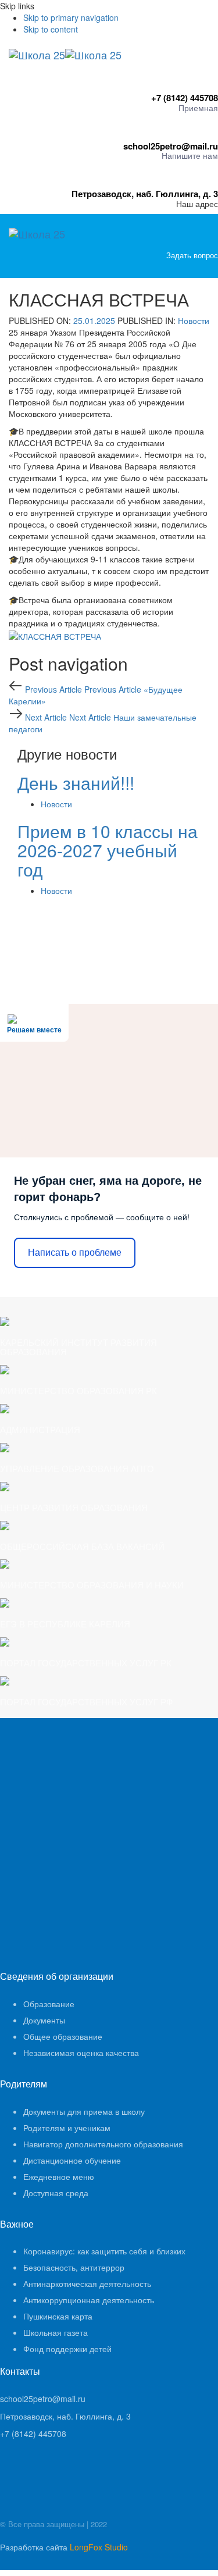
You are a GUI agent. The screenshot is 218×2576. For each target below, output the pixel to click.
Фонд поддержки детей (67, 2349)
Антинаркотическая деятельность (87, 2283)
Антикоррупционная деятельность (89, 2300)
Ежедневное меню (59, 2176)
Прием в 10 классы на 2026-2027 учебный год (108, 850)
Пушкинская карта (58, 2316)
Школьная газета (56, 2332)
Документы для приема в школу (84, 2111)
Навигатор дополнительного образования (103, 2144)
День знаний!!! (76, 783)
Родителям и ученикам (67, 2128)
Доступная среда (56, 2193)
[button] (215, 266)
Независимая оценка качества (81, 2053)
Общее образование (63, 2036)
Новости (194, 320)
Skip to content (51, 29)
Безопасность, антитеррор (74, 2267)
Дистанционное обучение (72, 2160)
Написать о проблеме (75, 1253)
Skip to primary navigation (71, 17)
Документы (44, 2020)
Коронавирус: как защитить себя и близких (104, 2251)
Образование (49, 2004)
